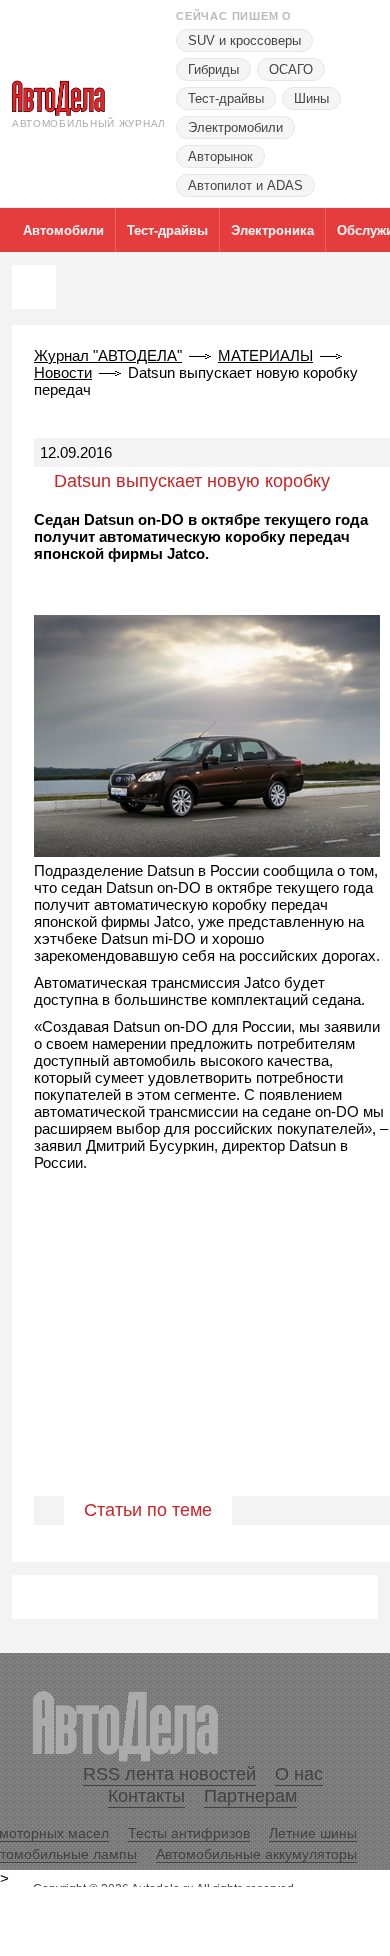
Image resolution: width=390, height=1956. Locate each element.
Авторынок (220, 156)
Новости (63, 372)
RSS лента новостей (169, 1774)
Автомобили (63, 230)
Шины (311, 98)
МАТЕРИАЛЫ (265, 355)
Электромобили (235, 127)
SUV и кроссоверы (244, 40)
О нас (299, 1774)
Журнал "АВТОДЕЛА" (108, 355)
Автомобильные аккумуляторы (256, 1854)
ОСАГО (291, 69)
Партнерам (250, 1796)
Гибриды (213, 69)
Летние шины (313, 1833)
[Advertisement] (195, 1355)
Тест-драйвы (226, 98)
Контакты (146, 1796)
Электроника (272, 230)
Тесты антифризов (189, 1833)
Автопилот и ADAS (245, 185)
